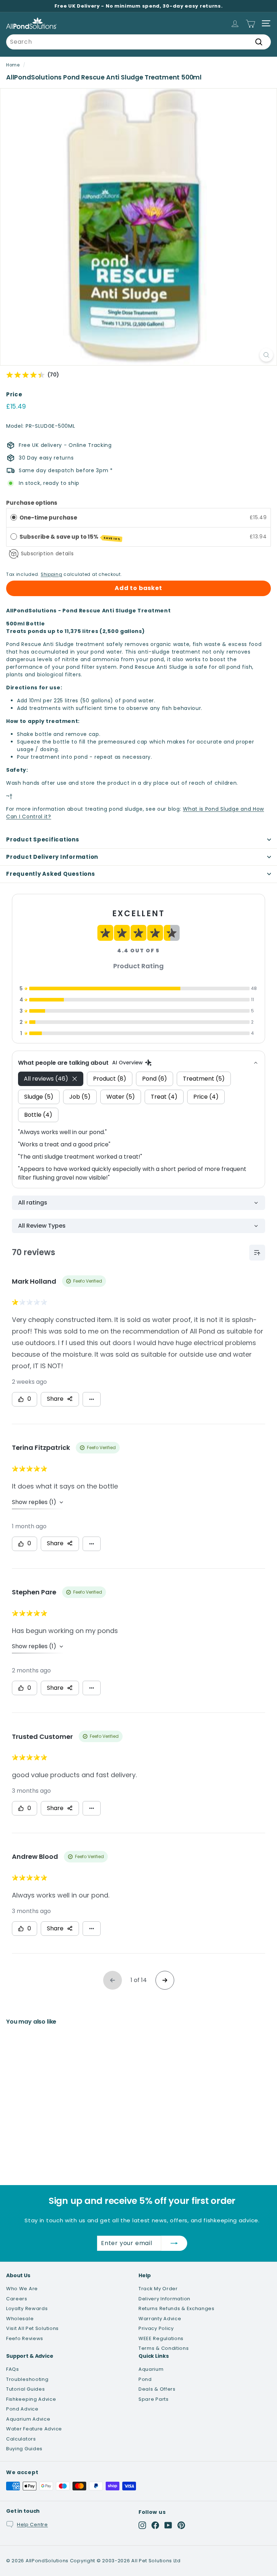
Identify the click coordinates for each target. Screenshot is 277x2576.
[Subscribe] (174, 2243)
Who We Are (22, 2289)
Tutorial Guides (26, 2389)
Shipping (52, 574)
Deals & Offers (157, 2389)
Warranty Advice (160, 2319)
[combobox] (138, 42)
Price (14, 394)
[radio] (14, 517)
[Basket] (250, 23)
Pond (145, 2379)
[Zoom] (266, 355)
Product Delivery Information (52, 857)
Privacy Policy (156, 2328)
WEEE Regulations (161, 2338)
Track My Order (158, 2289)
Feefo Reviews (25, 2338)
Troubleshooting (27, 2379)
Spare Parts (154, 2399)
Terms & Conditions (164, 2348)
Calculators (21, 2439)
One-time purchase (48, 518)
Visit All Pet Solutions (32, 2328)
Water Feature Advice (34, 2429)
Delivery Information (164, 2299)
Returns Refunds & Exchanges (177, 2308)
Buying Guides (24, 2449)
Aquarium (151, 2369)
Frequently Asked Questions (51, 874)
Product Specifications (43, 839)
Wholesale (20, 2319)
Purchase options (32, 503)
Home (13, 65)
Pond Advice (22, 2409)
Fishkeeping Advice (31, 2399)
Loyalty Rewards (27, 2308)
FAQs (13, 2369)
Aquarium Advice (28, 2419)
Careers (17, 2299)
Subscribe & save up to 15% (70, 537)
